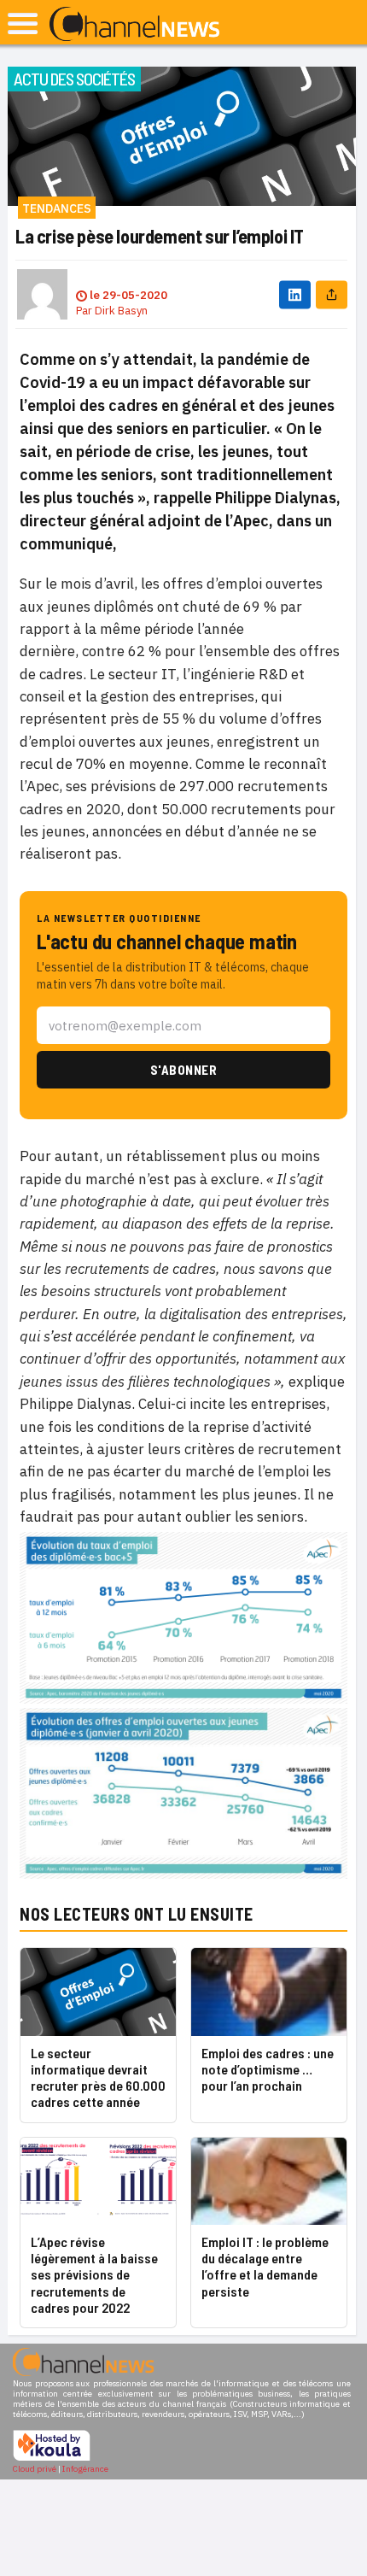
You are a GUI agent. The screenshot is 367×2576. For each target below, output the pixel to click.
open (23, 23)
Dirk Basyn (121, 311)
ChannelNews (134, 25)
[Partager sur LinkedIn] (295, 294)
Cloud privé (35, 2469)
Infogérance (85, 2469)
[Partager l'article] (332, 294)
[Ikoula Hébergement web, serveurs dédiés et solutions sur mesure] (52, 2459)
